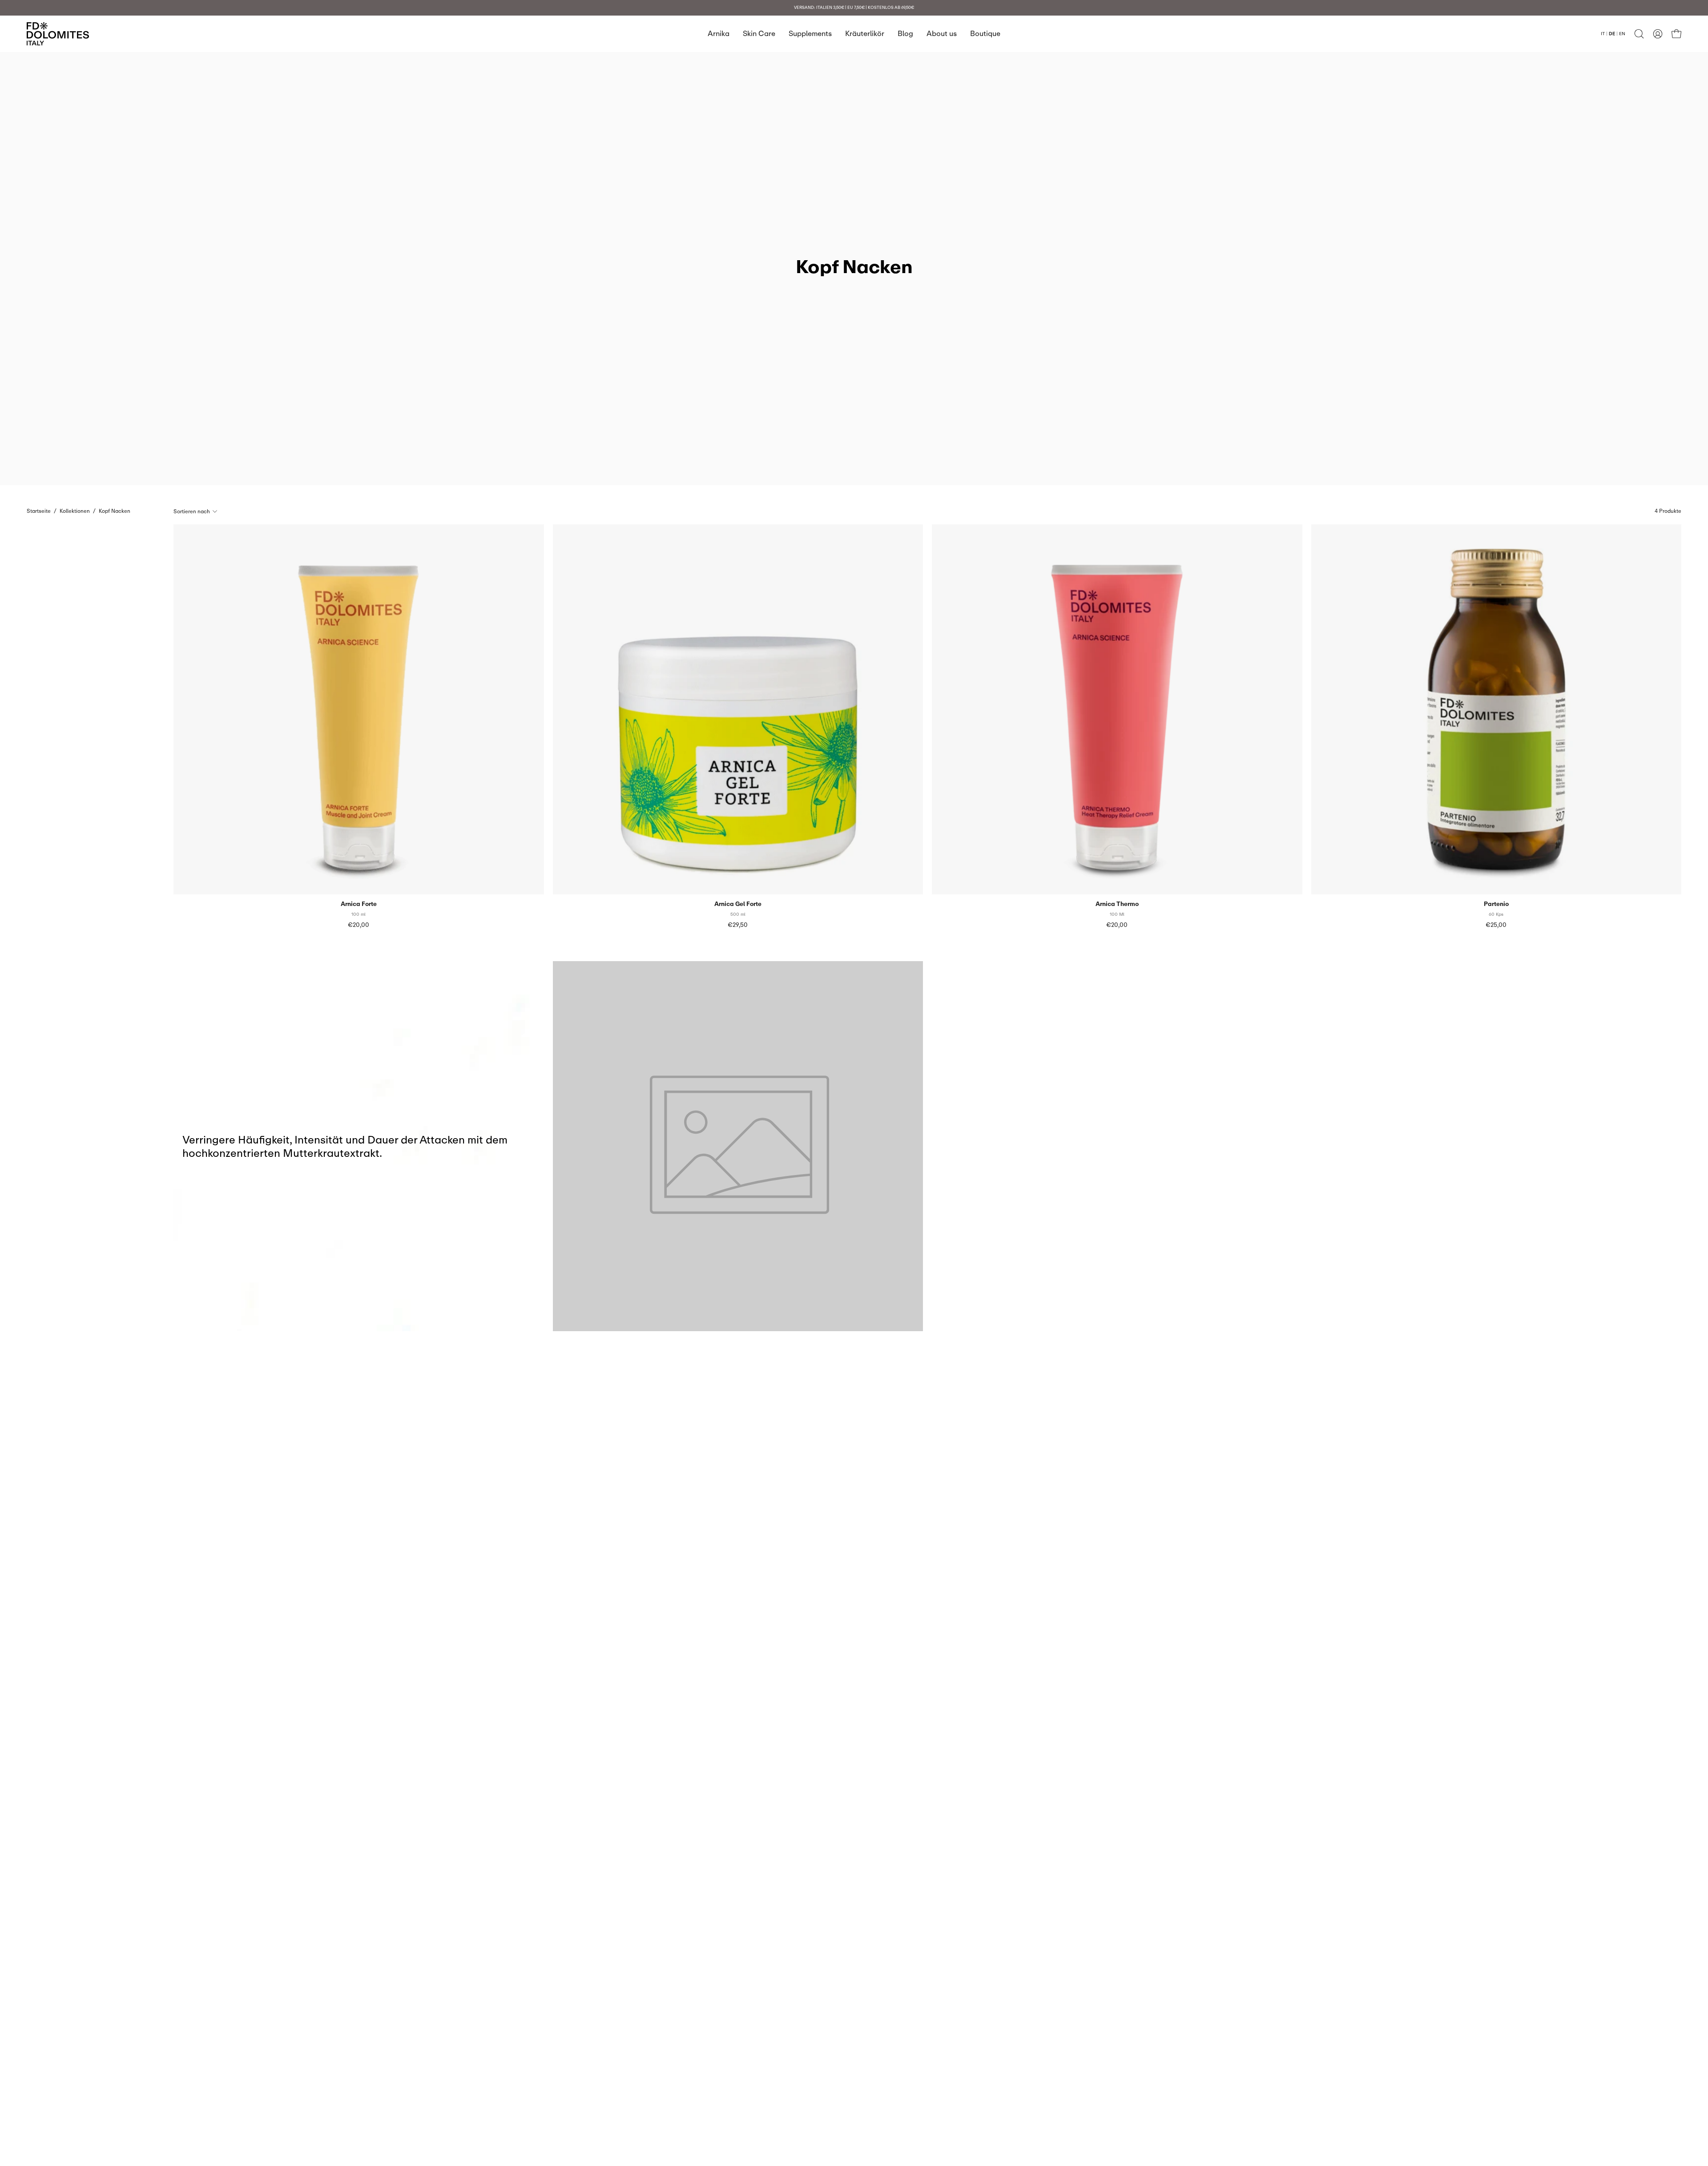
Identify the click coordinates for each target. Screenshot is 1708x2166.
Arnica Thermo (1117, 904)
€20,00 (359, 925)
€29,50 (738, 925)
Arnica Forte (359, 904)
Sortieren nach (192, 511)
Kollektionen (75, 511)
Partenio (1496, 904)
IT (1603, 33)
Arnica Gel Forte (738, 904)
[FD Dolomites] (58, 34)
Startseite (39, 511)
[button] (1639, 34)
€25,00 (1496, 925)
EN (1622, 33)
